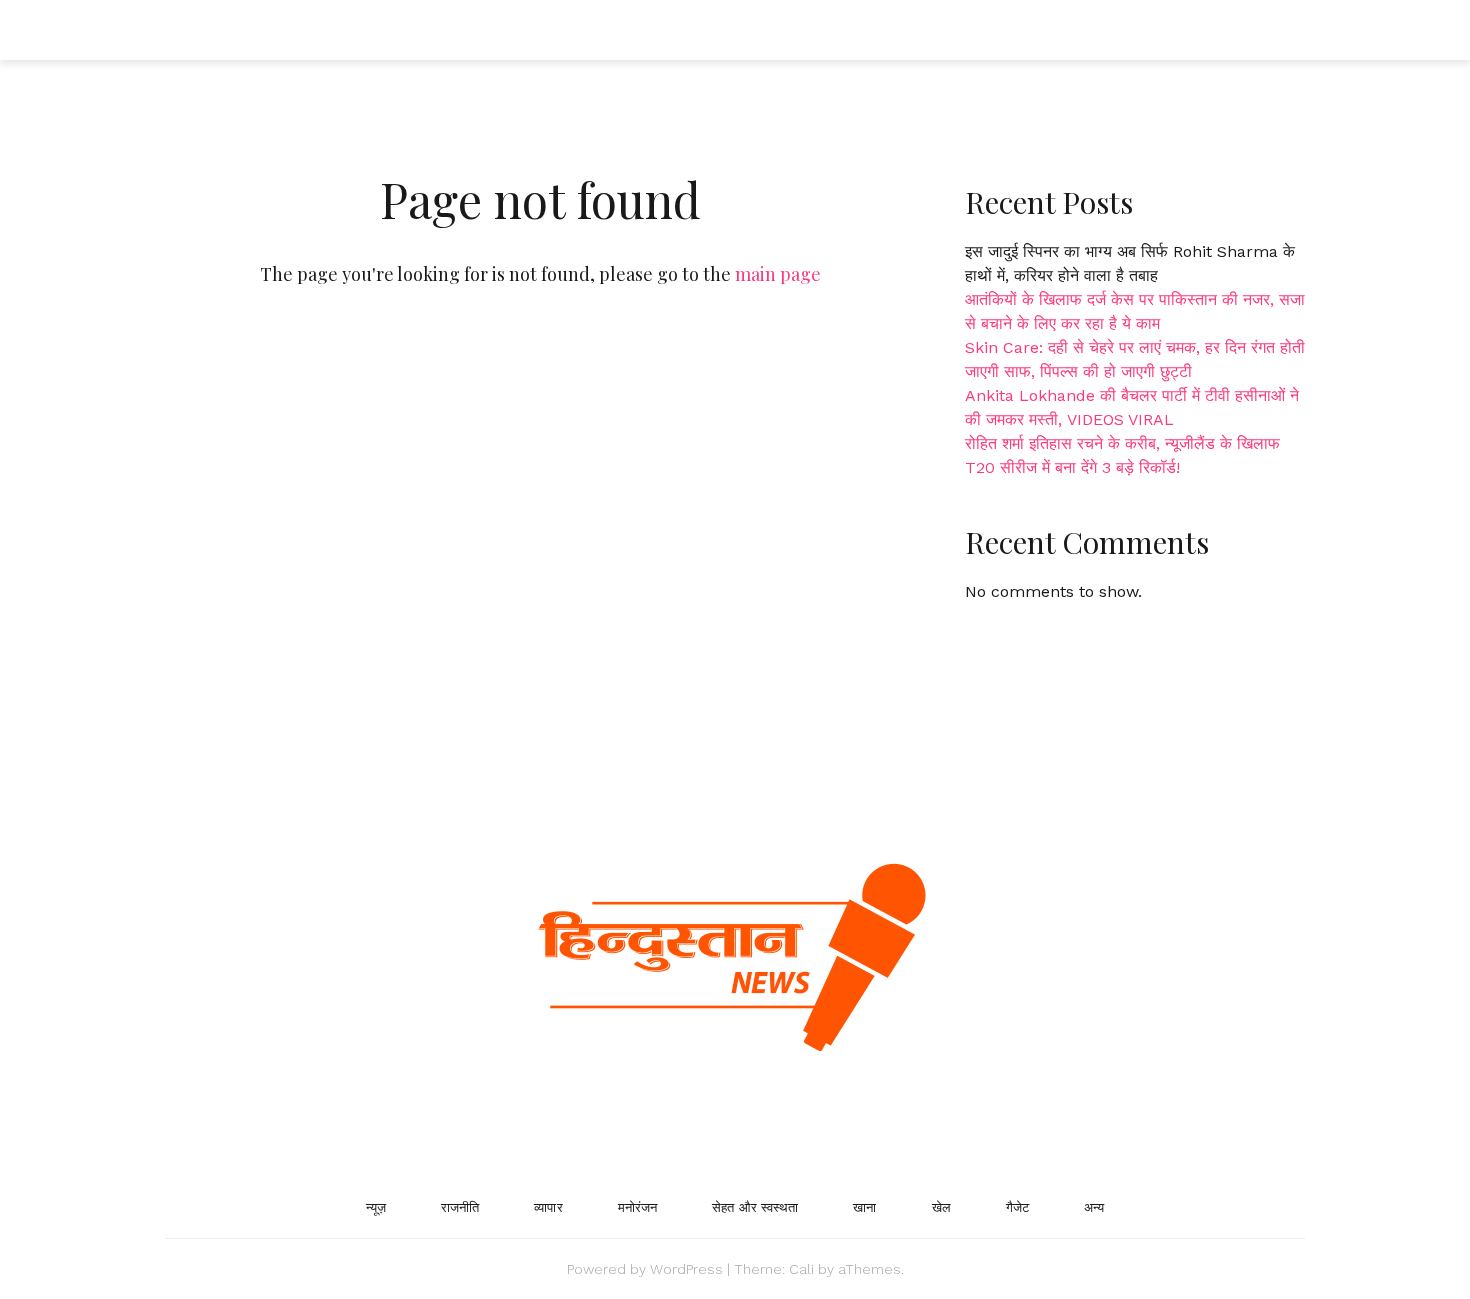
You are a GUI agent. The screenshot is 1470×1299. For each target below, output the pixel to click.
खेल (941, 1207)
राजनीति (460, 1207)
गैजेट (1017, 1207)
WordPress (686, 1269)
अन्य (1094, 1207)
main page (778, 274)
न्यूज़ (376, 1207)
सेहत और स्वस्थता (755, 1207)
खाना (864, 1207)
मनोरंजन (638, 1207)
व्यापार (548, 1207)
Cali (801, 1269)
